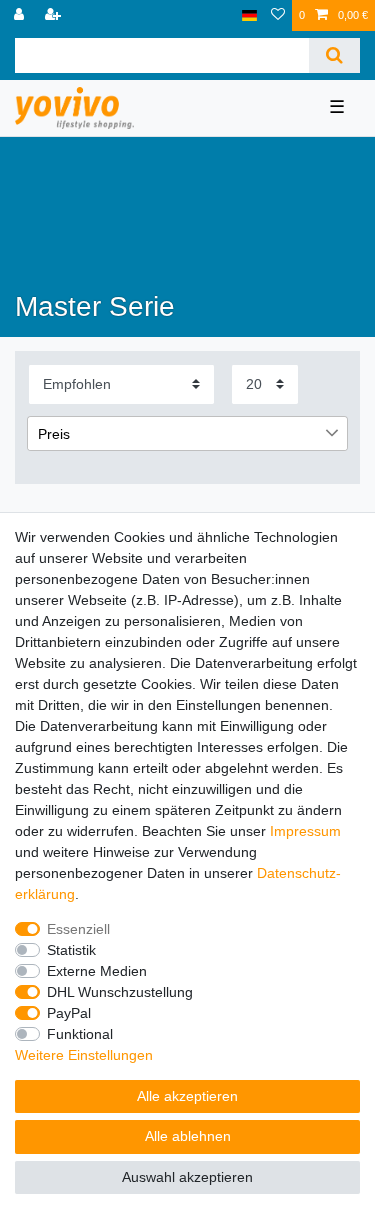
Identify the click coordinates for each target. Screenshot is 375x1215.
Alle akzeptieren (187, 1096)
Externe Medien (97, 971)
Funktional (80, 1034)
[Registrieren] (55, 15)
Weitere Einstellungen (84, 1055)
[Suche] (334, 55)
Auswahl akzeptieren (187, 1177)
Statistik (71, 950)
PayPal (69, 1013)
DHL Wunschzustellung (120, 992)
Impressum (305, 831)
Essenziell (78, 929)
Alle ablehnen (188, 1136)
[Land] (249, 15)
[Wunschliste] (278, 15)
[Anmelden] (21, 15)
